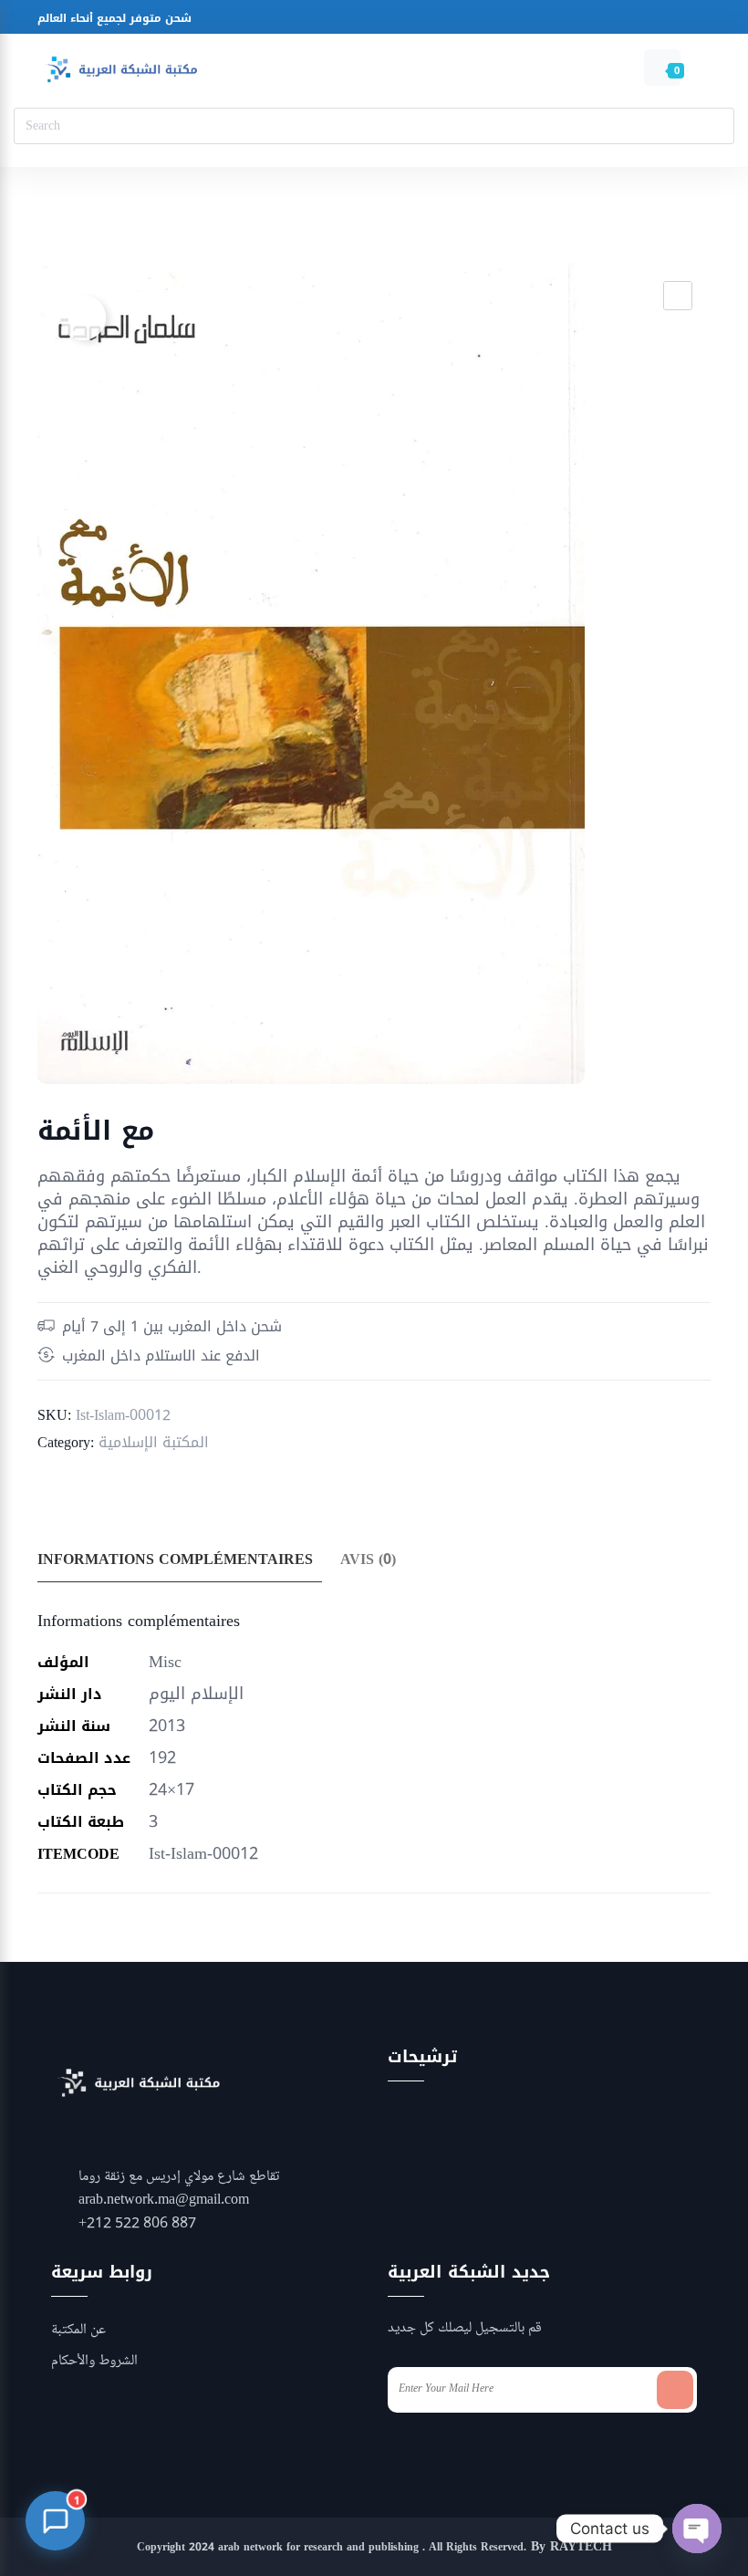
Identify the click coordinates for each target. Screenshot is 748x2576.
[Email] (486, 21)
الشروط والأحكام (94, 2362)
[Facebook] (382, 21)
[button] (678, 296)
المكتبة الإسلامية (154, 1442)
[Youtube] (451, 21)
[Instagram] (416, 21)
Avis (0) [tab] (368, 1559)
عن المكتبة (78, 2331)
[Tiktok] (520, 21)
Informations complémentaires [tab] (175, 1559)
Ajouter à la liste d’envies (83, 318)
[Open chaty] (697, 2529)
